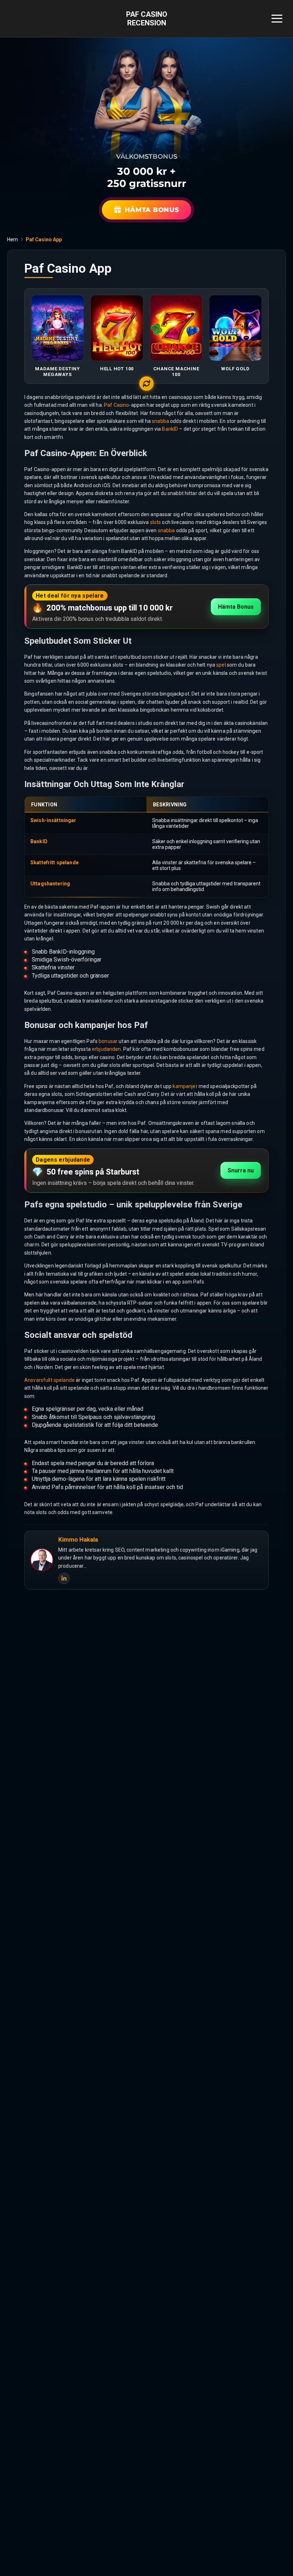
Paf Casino (116, 405)
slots (156, 522)
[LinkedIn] (64, 1578)
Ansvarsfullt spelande (49, 1380)
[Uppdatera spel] (146, 384)
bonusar (108, 1041)
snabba (160, 421)
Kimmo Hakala (78, 1539)
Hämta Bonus (236, 607)
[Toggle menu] (277, 19)
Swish (38, 820)
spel (221, 665)
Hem (13, 239)
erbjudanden (106, 1049)
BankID (170, 429)
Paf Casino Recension (147, 19)
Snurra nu (241, 1170)
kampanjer (185, 1086)
